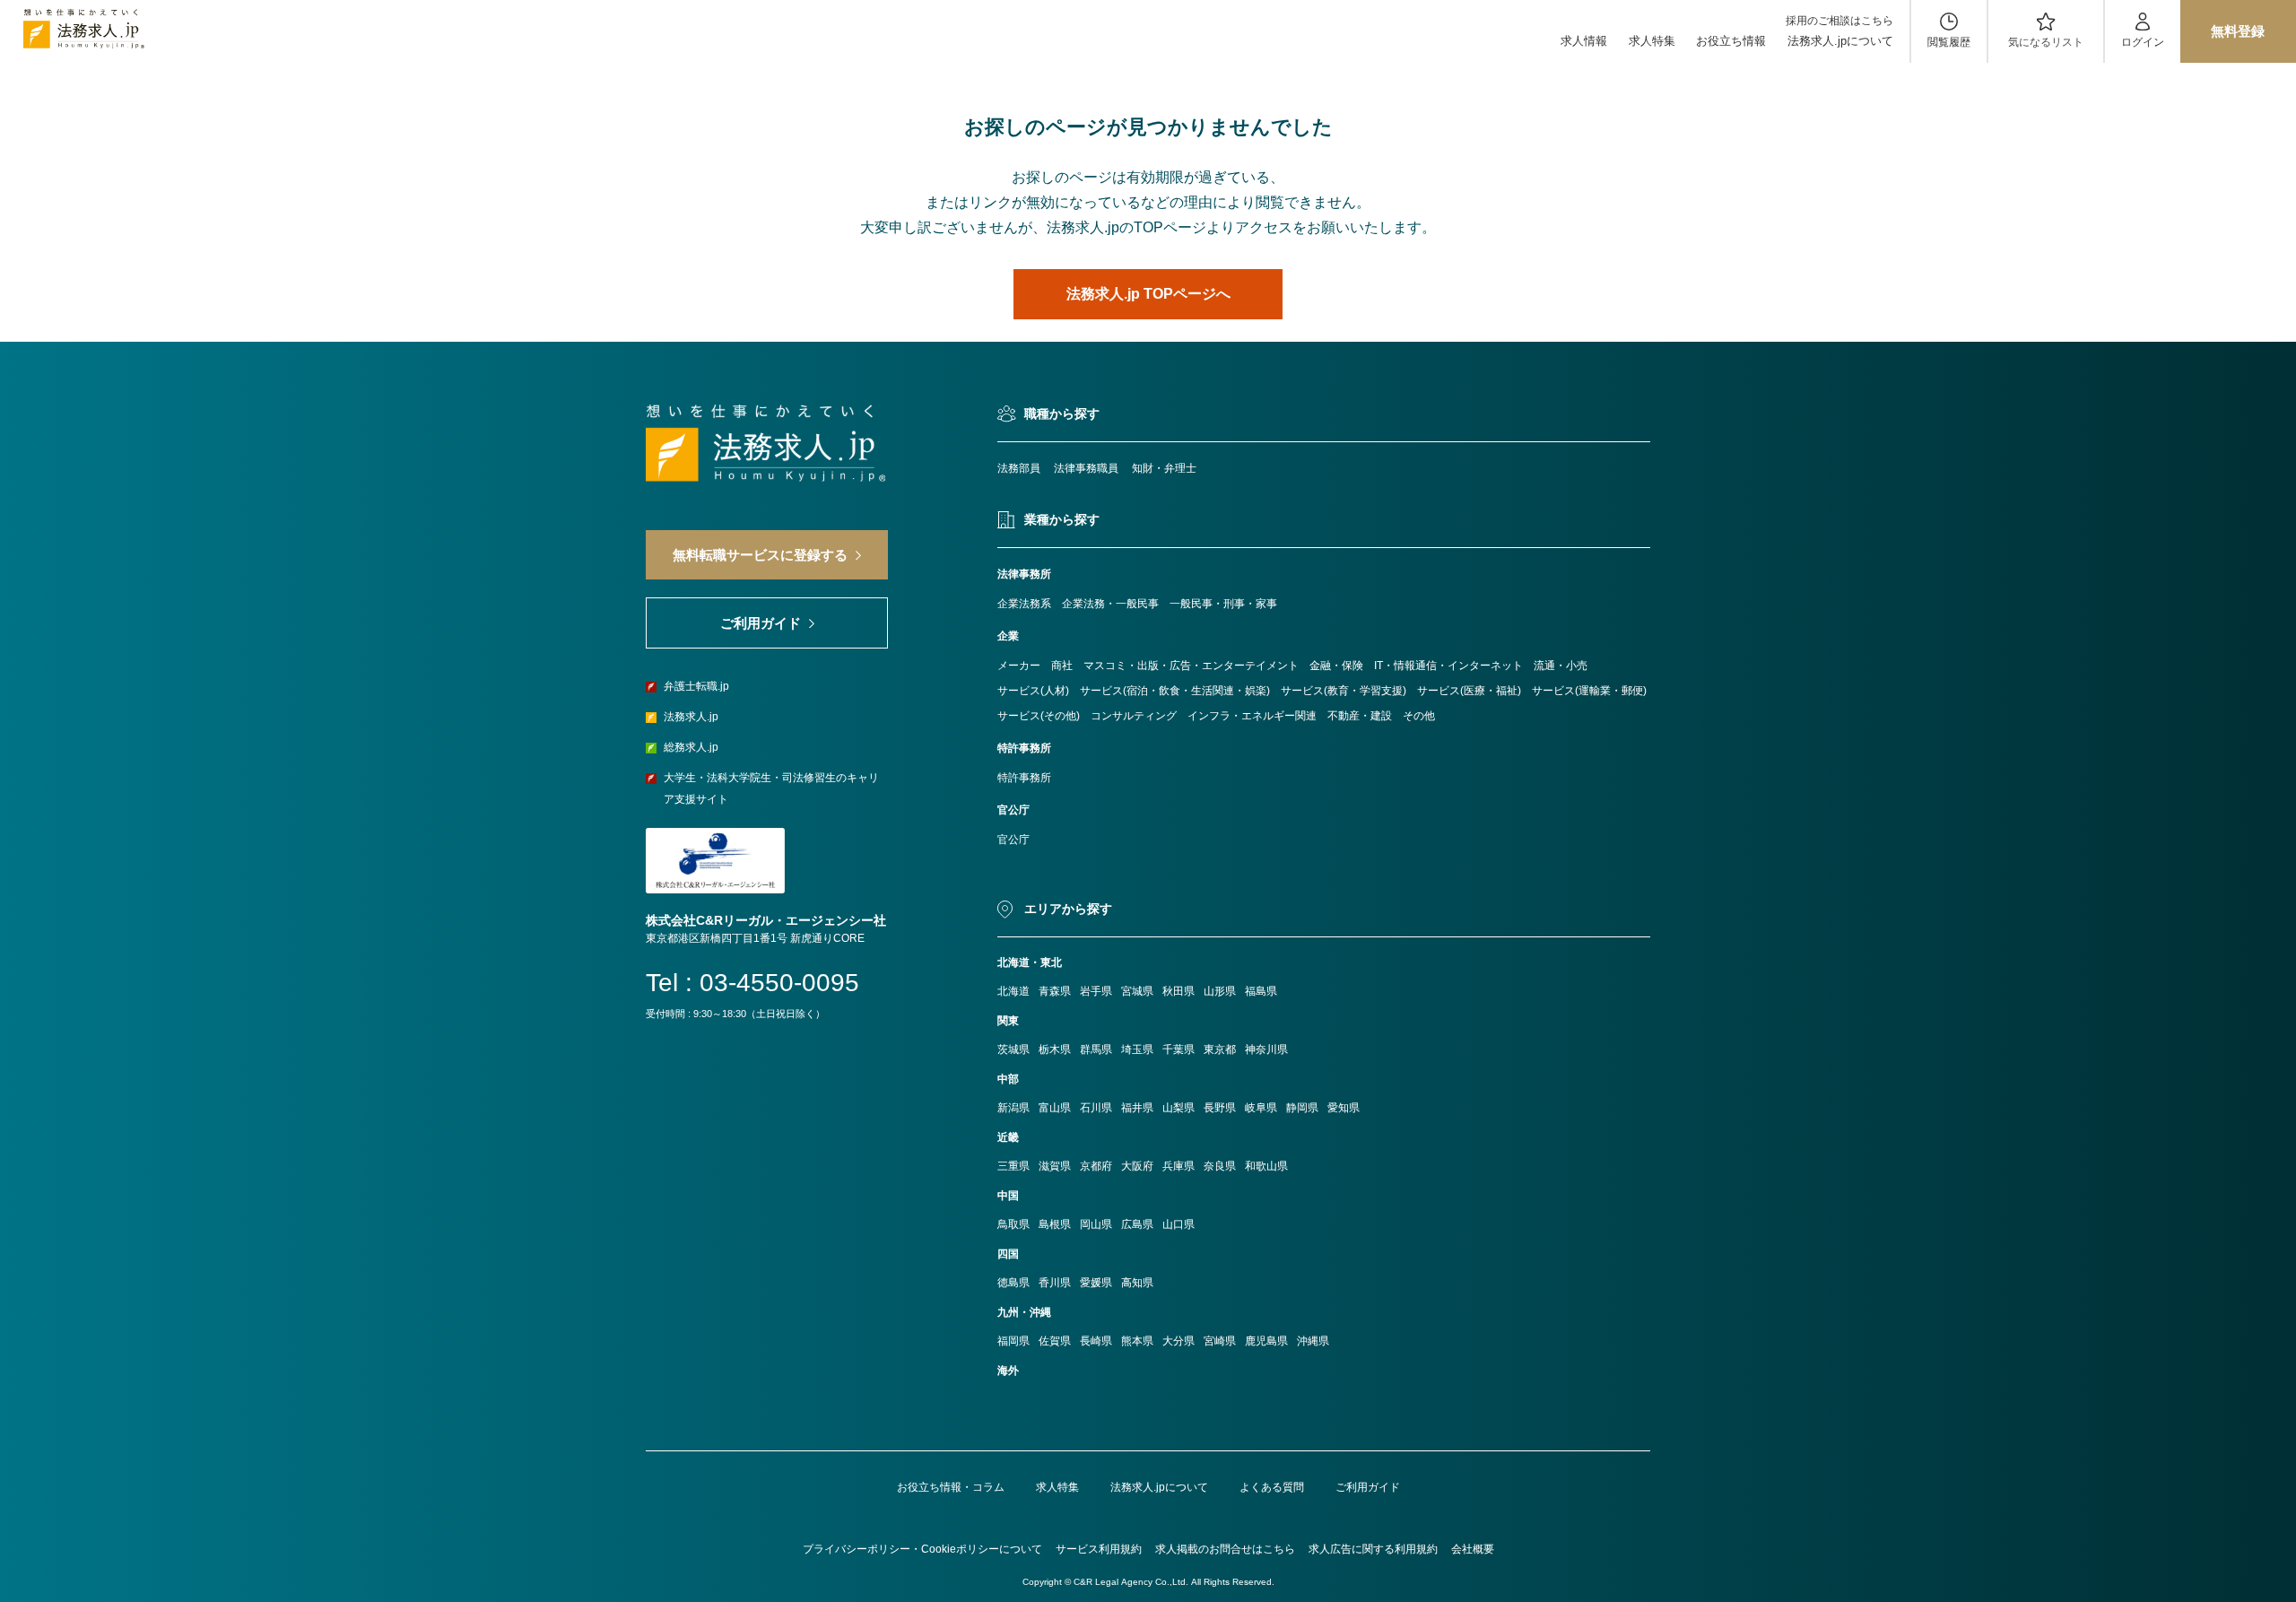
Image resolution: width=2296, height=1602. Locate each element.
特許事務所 (1024, 778)
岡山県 (1096, 1224)
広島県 (1137, 1224)
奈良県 (1220, 1166)
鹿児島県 (1266, 1341)
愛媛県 (1096, 1283)
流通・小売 (1561, 666)
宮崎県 (1220, 1341)
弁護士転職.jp (696, 686)
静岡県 (1302, 1108)
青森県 (1055, 991)
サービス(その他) (1039, 716)
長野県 (1220, 1108)
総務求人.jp (691, 747)
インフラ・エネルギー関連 (1252, 716)
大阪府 (1137, 1166)
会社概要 (1473, 1549)
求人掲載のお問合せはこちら (1225, 1549)
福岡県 (1013, 1341)
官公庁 (1013, 840)
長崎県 (1096, 1341)
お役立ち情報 (1731, 41)
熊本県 (1137, 1341)
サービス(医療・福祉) (1469, 691)
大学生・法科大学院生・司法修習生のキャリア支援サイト (771, 788)
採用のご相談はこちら (1839, 21)
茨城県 (1013, 1049)
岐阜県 (1261, 1108)
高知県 (1137, 1283)
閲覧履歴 (1949, 42)
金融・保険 (1336, 666)
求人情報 (1584, 41)
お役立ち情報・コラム (951, 1487)
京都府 (1096, 1166)
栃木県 (1055, 1049)
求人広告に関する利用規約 (1373, 1549)
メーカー (1019, 666)
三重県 (1013, 1166)
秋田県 (1178, 991)
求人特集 (1652, 41)
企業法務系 (1024, 604)
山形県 (1220, 991)
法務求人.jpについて (1840, 41)
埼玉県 (1137, 1049)
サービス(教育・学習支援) (1344, 691)
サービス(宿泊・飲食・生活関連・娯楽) (1175, 691)
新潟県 (1013, 1108)
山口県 (1178, 1224)
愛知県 (1344, 1108)
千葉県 (1178, 1049)
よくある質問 (1272, 1487)
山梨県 (1178, 1108)
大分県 (1178, 1341)
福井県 (1137, 1108)
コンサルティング (1134, 716)
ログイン (2143, 42)
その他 (1419, 716)
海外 (1008, 1371)
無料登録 (2238, 31)
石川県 (1096, 1108)
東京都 (1220, 1049)
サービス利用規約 (1099, 1549)
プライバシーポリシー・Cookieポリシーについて (922, 1549)
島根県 (1055, 1224)
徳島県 (1013, 1283)
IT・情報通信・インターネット (1448, 666)
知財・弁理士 (1164, 468)
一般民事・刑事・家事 (1223, 604)
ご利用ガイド (1368, 1487)
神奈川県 (1266, 1049)
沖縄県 (1313, 1341)
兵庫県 (1178, 1166)
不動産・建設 (1360, 716)
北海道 (1013, 991)
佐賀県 (1055, 1341)
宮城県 (1137, 991)
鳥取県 (1013, 1224)
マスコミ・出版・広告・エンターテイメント (1191, 666)
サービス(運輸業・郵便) (1589, 691)
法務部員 (1019, 468)
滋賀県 (1055, 1166)
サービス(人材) (1033, 691)
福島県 (1261, 991)
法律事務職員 (1086, 468)
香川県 (1055, 1283)
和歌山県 (1266, 1166)
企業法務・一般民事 (1110, 604)
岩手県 (1096, 991)
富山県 (1055, 1108)
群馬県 (1096, 1049)
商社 (1062, 666)
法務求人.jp (691, 717)
